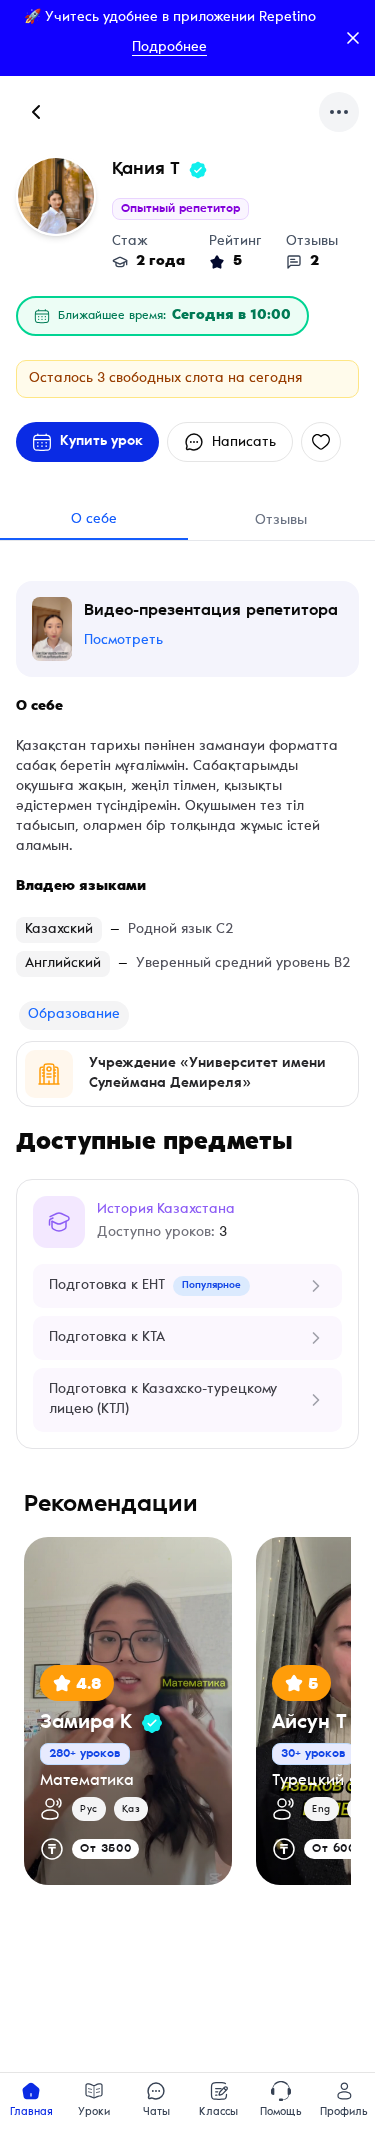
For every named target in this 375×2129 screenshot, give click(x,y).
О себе (94, 520)
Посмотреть (123, 641)
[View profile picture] (56, 196)
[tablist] (74, 1015)
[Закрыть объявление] (353, 38)
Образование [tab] (74, 1015)
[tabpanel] (187, 1074)
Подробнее (169, 48)
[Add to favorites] (321, 442)
